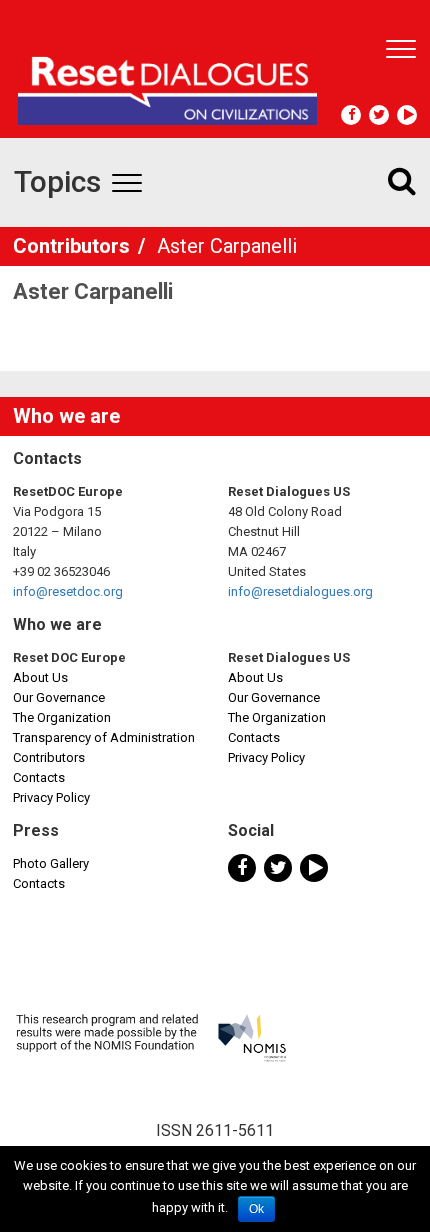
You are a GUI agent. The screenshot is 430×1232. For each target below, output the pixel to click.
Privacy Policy (51, 797)
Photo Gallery (51, 863)
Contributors (74, 246)
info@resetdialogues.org (300, 591)
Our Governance (59, 697)
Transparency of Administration (104, 737)
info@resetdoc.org (68, 591)
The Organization (62, 717)
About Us (40, 677)
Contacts (39, 777)
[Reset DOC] (167, 82)
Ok (256, 1209)
